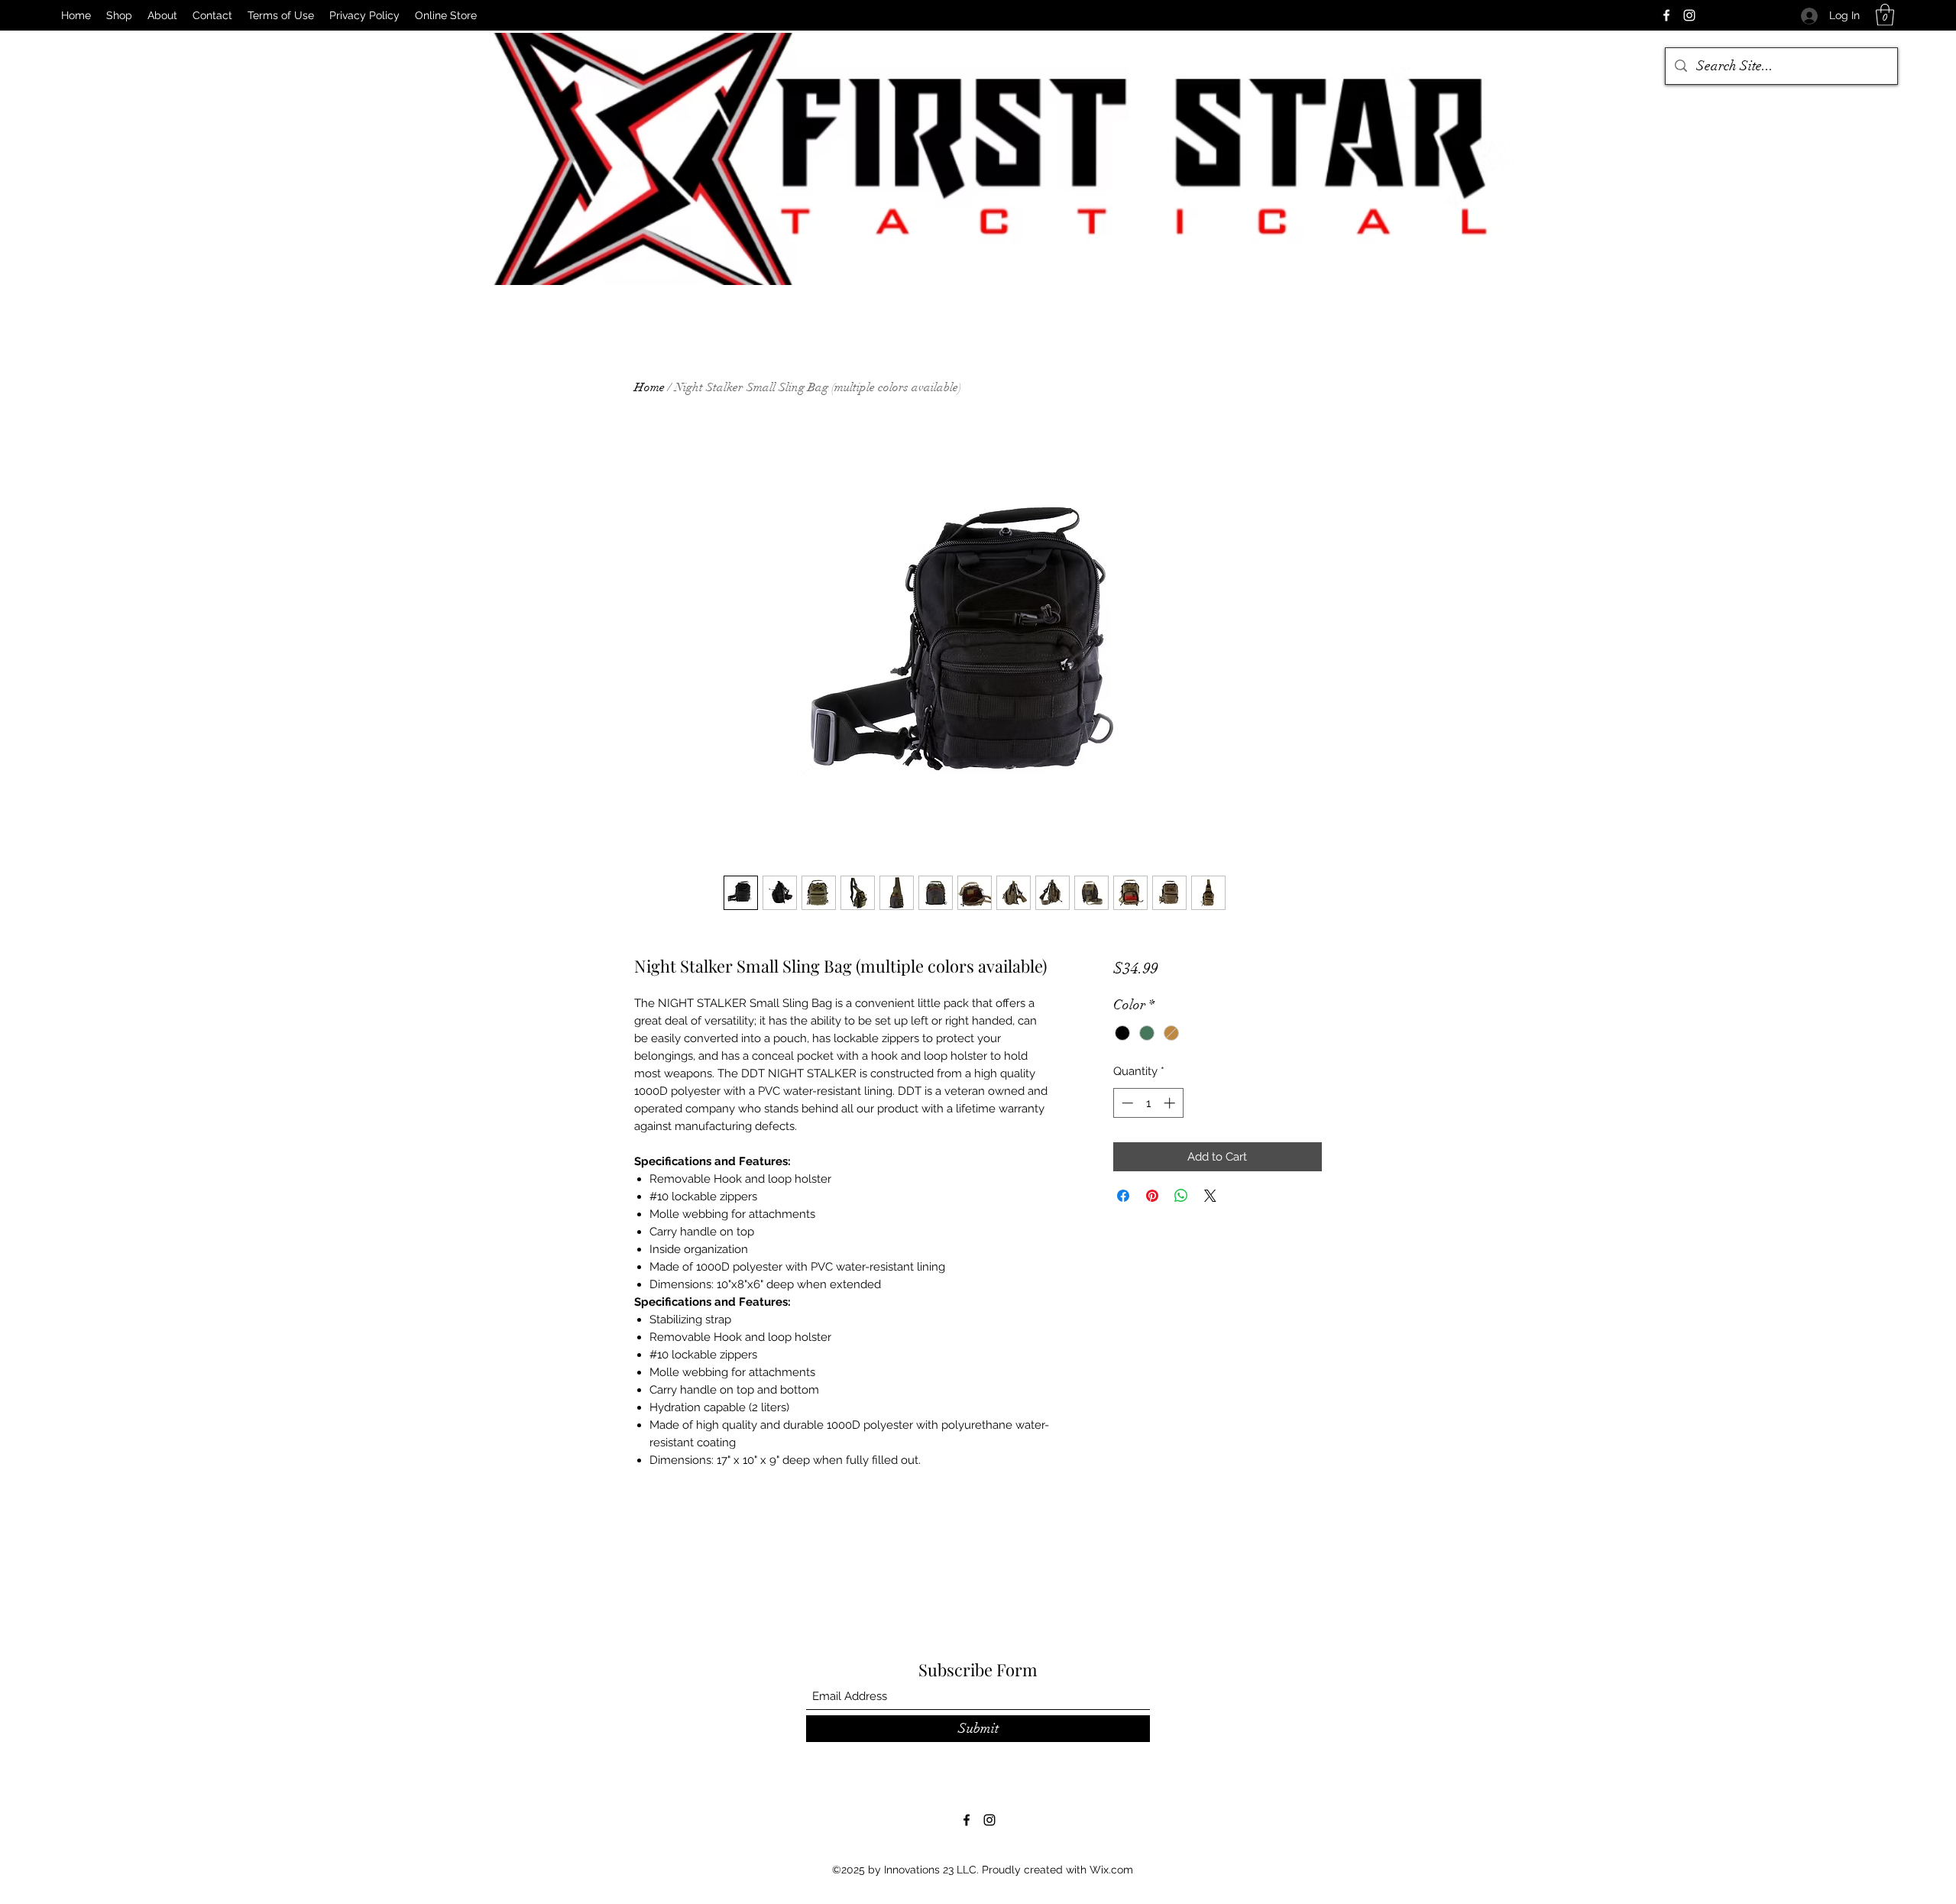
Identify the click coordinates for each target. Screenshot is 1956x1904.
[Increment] (1171, 1103)
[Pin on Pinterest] (1152, 1196)
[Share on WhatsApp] (1181, 1196)
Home (649, 387)
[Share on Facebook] (1123, 1196)
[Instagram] (1689, 15)
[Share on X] (1210, 1196)
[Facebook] (1666, 15)
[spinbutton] (1148, 1103)
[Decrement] (1126, 1103)
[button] (1885, 15)
